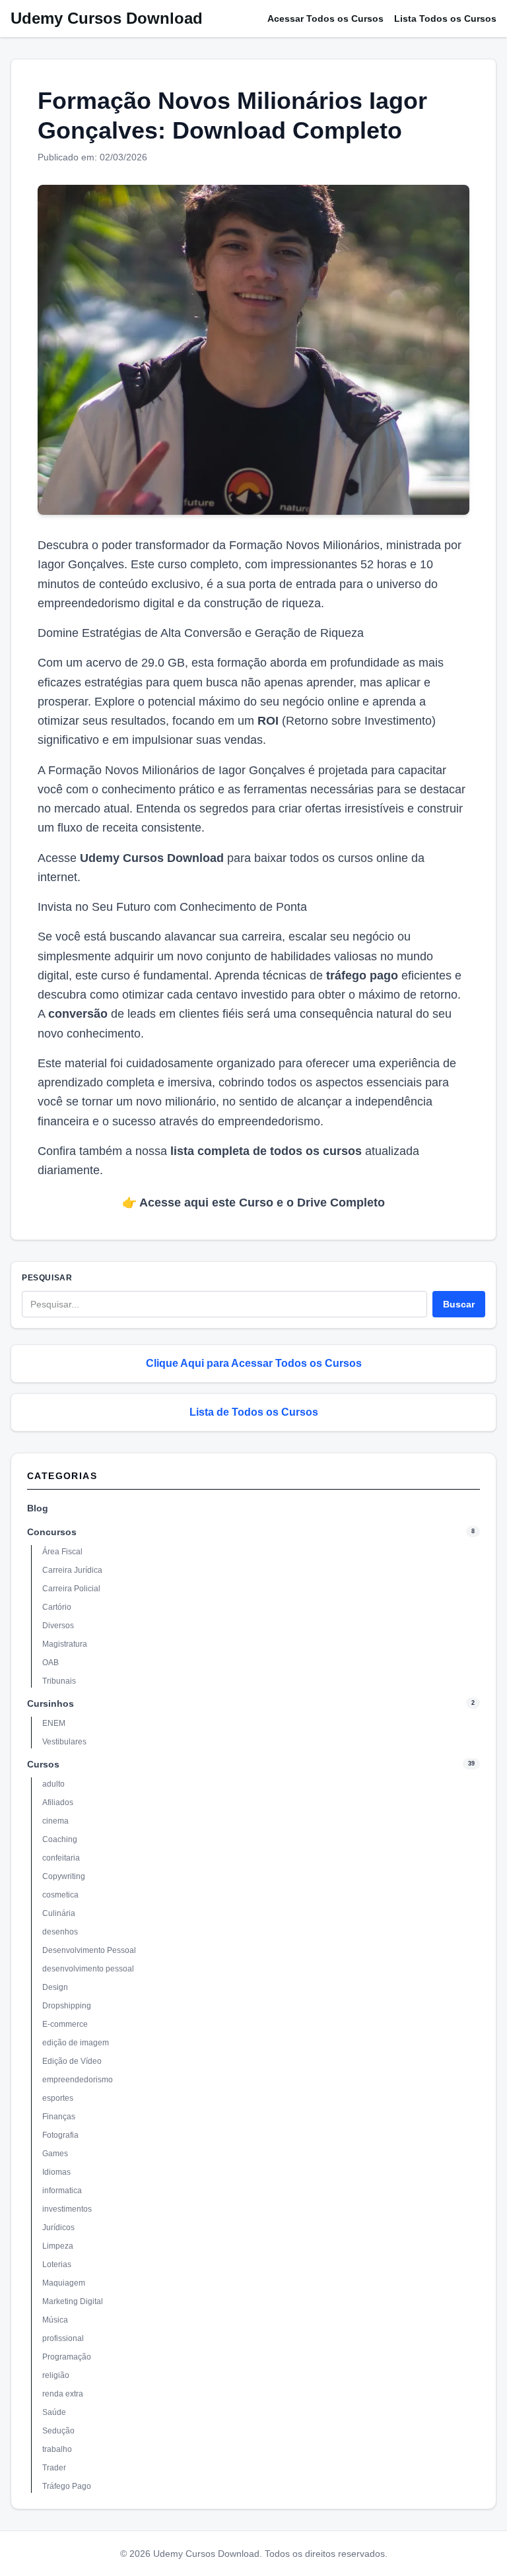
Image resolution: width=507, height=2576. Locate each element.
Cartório (57, 1607)
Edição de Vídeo (72, 2061)
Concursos (52, 1532)
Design (55, 1987)
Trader (54, 2468)
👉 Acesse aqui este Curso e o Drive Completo (253, 1203)
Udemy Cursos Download (107, 18)
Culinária (59, 1913)
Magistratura (65, 1644)
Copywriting (64, 1876)
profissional (63, 2338)
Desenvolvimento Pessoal (89, 1950)
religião (56, 2375)
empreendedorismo (78, 2080)
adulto (53, 1784)
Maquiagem (64, 2283)
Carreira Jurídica (72, 1570)
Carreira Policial (71, 1589)
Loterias (57, 2264)
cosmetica (60, 1895)
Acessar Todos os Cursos (325, 18)
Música (55, 2320)
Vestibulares (64, 1742)
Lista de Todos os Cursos (254, 1412)
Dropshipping (67, 2006)
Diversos (58, 1626)
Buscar (459, 1304)
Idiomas (56, 2172)
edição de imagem (76, 2043)
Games (55, 2154)
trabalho (57, 2449)
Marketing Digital (73, 2301)
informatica (62, 2191)
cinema (55, 1821)
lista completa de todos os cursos (266, 1151)
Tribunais (59, 1681)
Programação (67, 2357)
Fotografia (60, 2135)
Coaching (60, 1839)
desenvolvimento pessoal (88, 1969)
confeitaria (61, 1858)
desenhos (60, 1932)
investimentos (67, 2209)
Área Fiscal (62, 1552)
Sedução (58, 2431)
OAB (51, 1663)
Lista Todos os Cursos (445, 18)
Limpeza (58, 2246)
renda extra (63, 2394)
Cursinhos (51, 1703)
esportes (58, 2098)
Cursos (43, 1764)
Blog (38, 1508)
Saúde (54, 2412)
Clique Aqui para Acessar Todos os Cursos (254, 1363)
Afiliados (58, 1802)
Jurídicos (58, 2228)
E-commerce (65, 2024)
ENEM (54, 1723)
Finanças (59, 2117)
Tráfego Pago (67, 2486)
